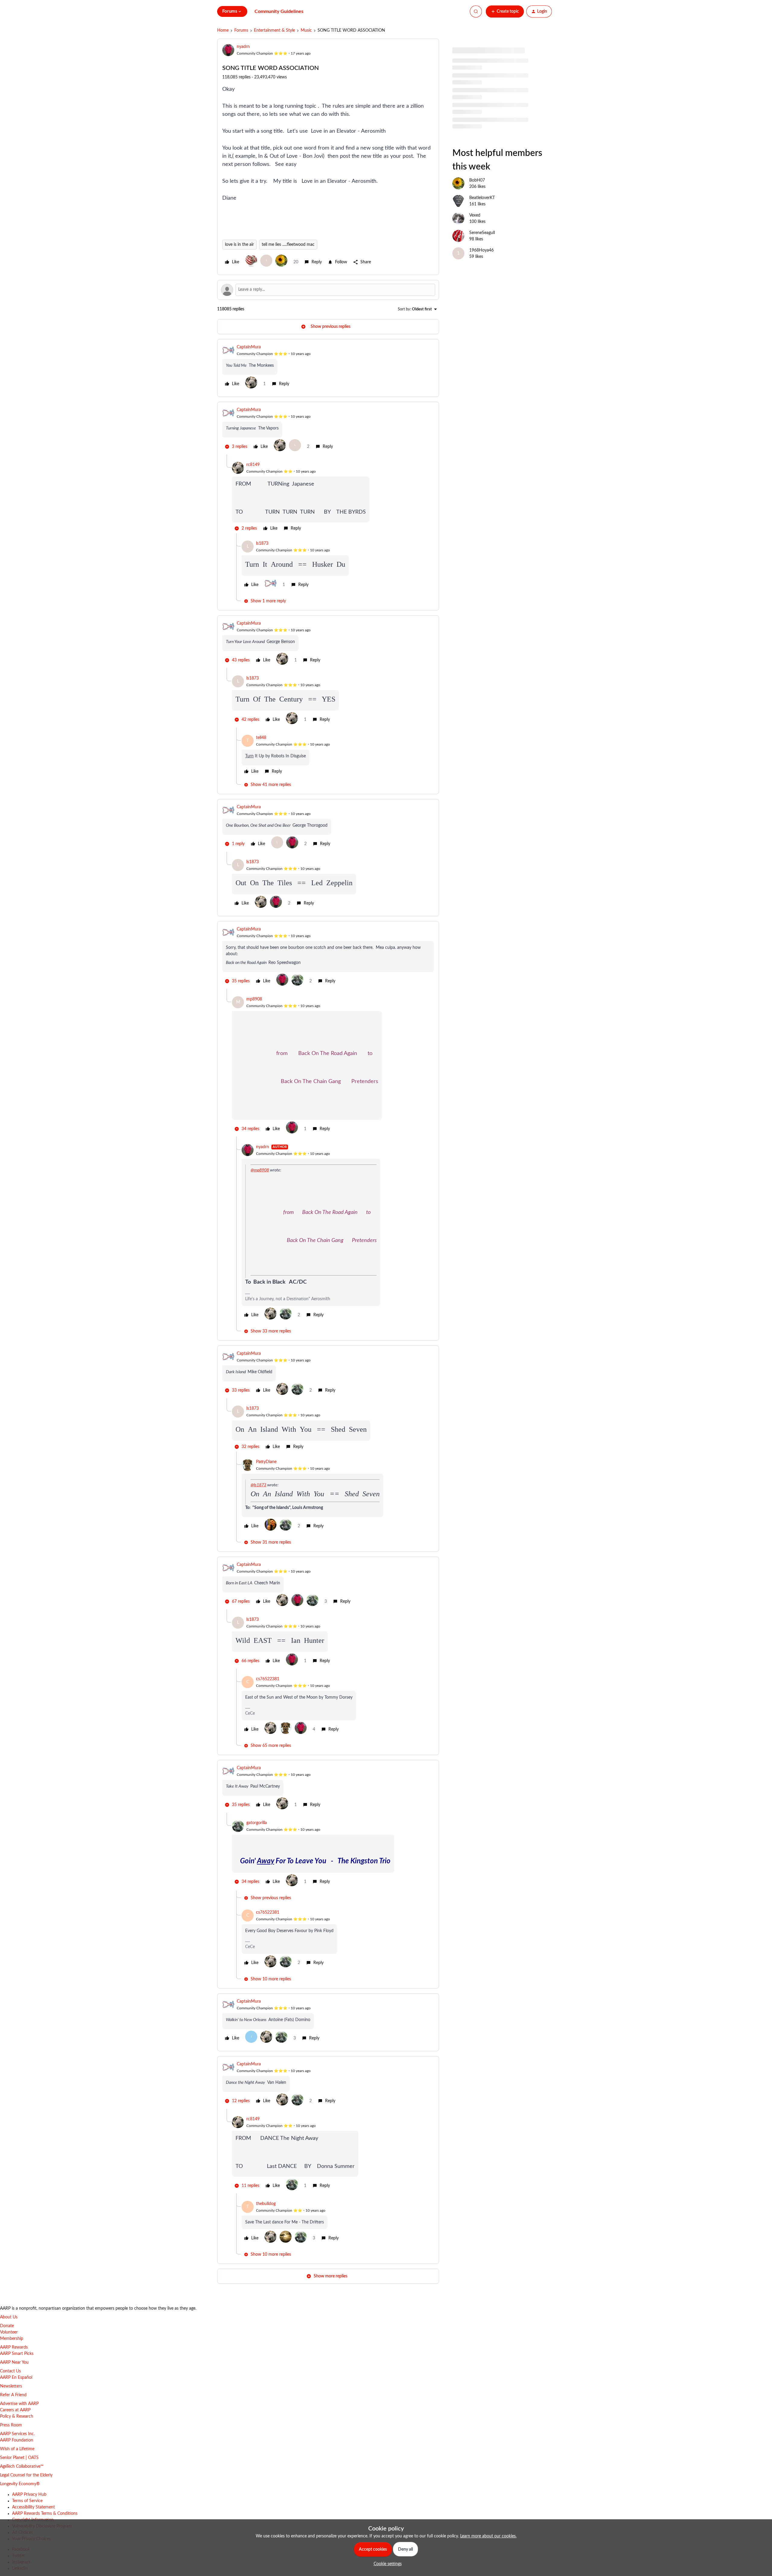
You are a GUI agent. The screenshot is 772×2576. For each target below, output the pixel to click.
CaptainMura (249, 347)
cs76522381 (268, 1679)
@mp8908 (260, 1170)
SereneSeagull (482, 253)
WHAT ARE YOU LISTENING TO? (483, 120)
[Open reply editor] (328, 290)
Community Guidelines (279, 11)
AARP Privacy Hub (29, 2495)
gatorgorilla (257, 1823)
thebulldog (266, 2204)
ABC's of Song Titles (471, 85)
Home (223, 30)
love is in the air (239, 245)
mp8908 (254, 999)
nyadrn (243, 47)
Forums (241, 30)
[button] (505, 11)
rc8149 (253, 465)
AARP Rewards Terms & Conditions (45, 2514)
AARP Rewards (14, 2347)
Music (306, 30)
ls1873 (262, 543)
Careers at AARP (15, 2410)
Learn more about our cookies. (488, 2536)
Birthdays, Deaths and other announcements (493, 103)
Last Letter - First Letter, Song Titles (484, 138)
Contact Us (10, 2371)
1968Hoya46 (481, 271)
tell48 (261, 738)
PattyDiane (266, 1462)
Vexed (475, 236)
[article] (328, 368)
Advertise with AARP (19, 2404)
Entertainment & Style (274, 30)
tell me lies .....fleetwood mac (288, 245)
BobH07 (477, 201)
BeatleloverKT (482, 218)
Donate (7, 2326)
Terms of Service (27, 2501)
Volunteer (9, 2332)
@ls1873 (258, 1485)
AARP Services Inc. (17, 2434)
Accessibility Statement (33, 2507)
